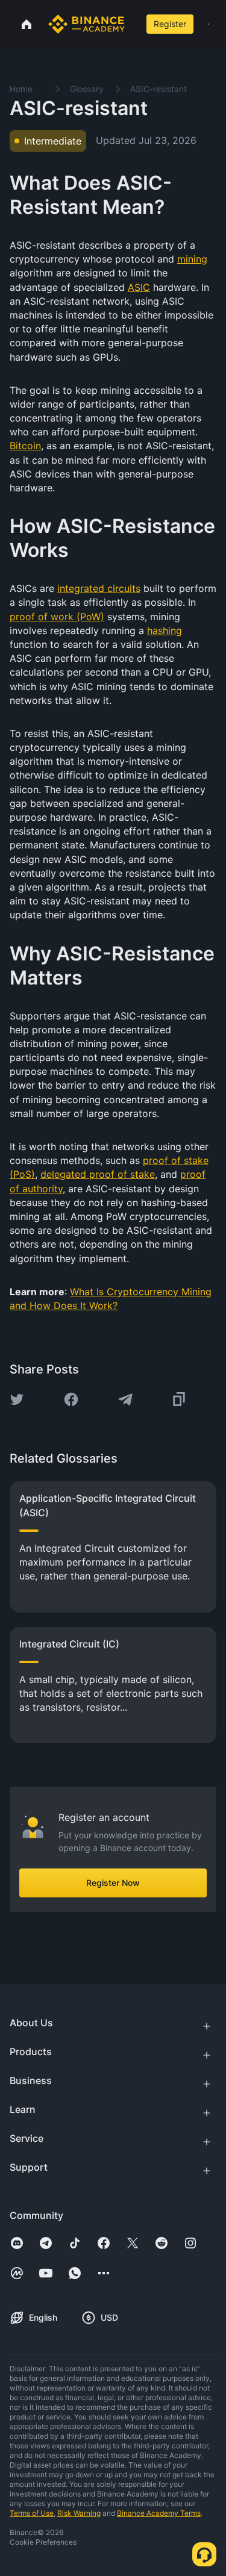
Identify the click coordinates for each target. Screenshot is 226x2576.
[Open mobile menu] (209, 24)
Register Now (113, 1883)
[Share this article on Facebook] (71, 1399)
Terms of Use (32, 2513)
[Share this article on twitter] (17, 1399)
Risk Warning (79, 2513)
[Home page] (86, 24)
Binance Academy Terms (159, 2513)
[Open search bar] (133, 24)
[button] (209, 24)
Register (170, 24)
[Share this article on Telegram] (125, 1399)
